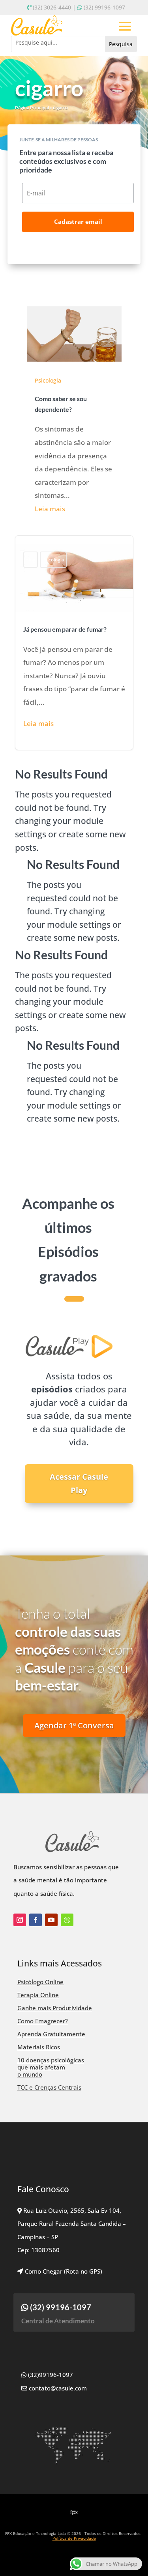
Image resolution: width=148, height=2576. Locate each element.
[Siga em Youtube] (51, 1920)
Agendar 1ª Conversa (74, 1725)
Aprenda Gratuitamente (51, 2034)
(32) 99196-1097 (104, 7)
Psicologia (48, 380)
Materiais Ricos (39, 2047)
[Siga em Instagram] (20, 1920)
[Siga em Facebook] (36, 1920)
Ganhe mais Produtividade (55, 2008)
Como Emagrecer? (43, 2021)
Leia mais (50, 509)
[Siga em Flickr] (67, 1920)
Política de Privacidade (74, 2538)
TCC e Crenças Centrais (49, 2087)
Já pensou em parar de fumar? (74, 643)
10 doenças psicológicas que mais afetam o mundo (51, 2067)
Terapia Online (38, 1995)
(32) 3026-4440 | (54, 7)
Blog (31, 560)
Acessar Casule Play (79, 1483)
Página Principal (32, 108)
